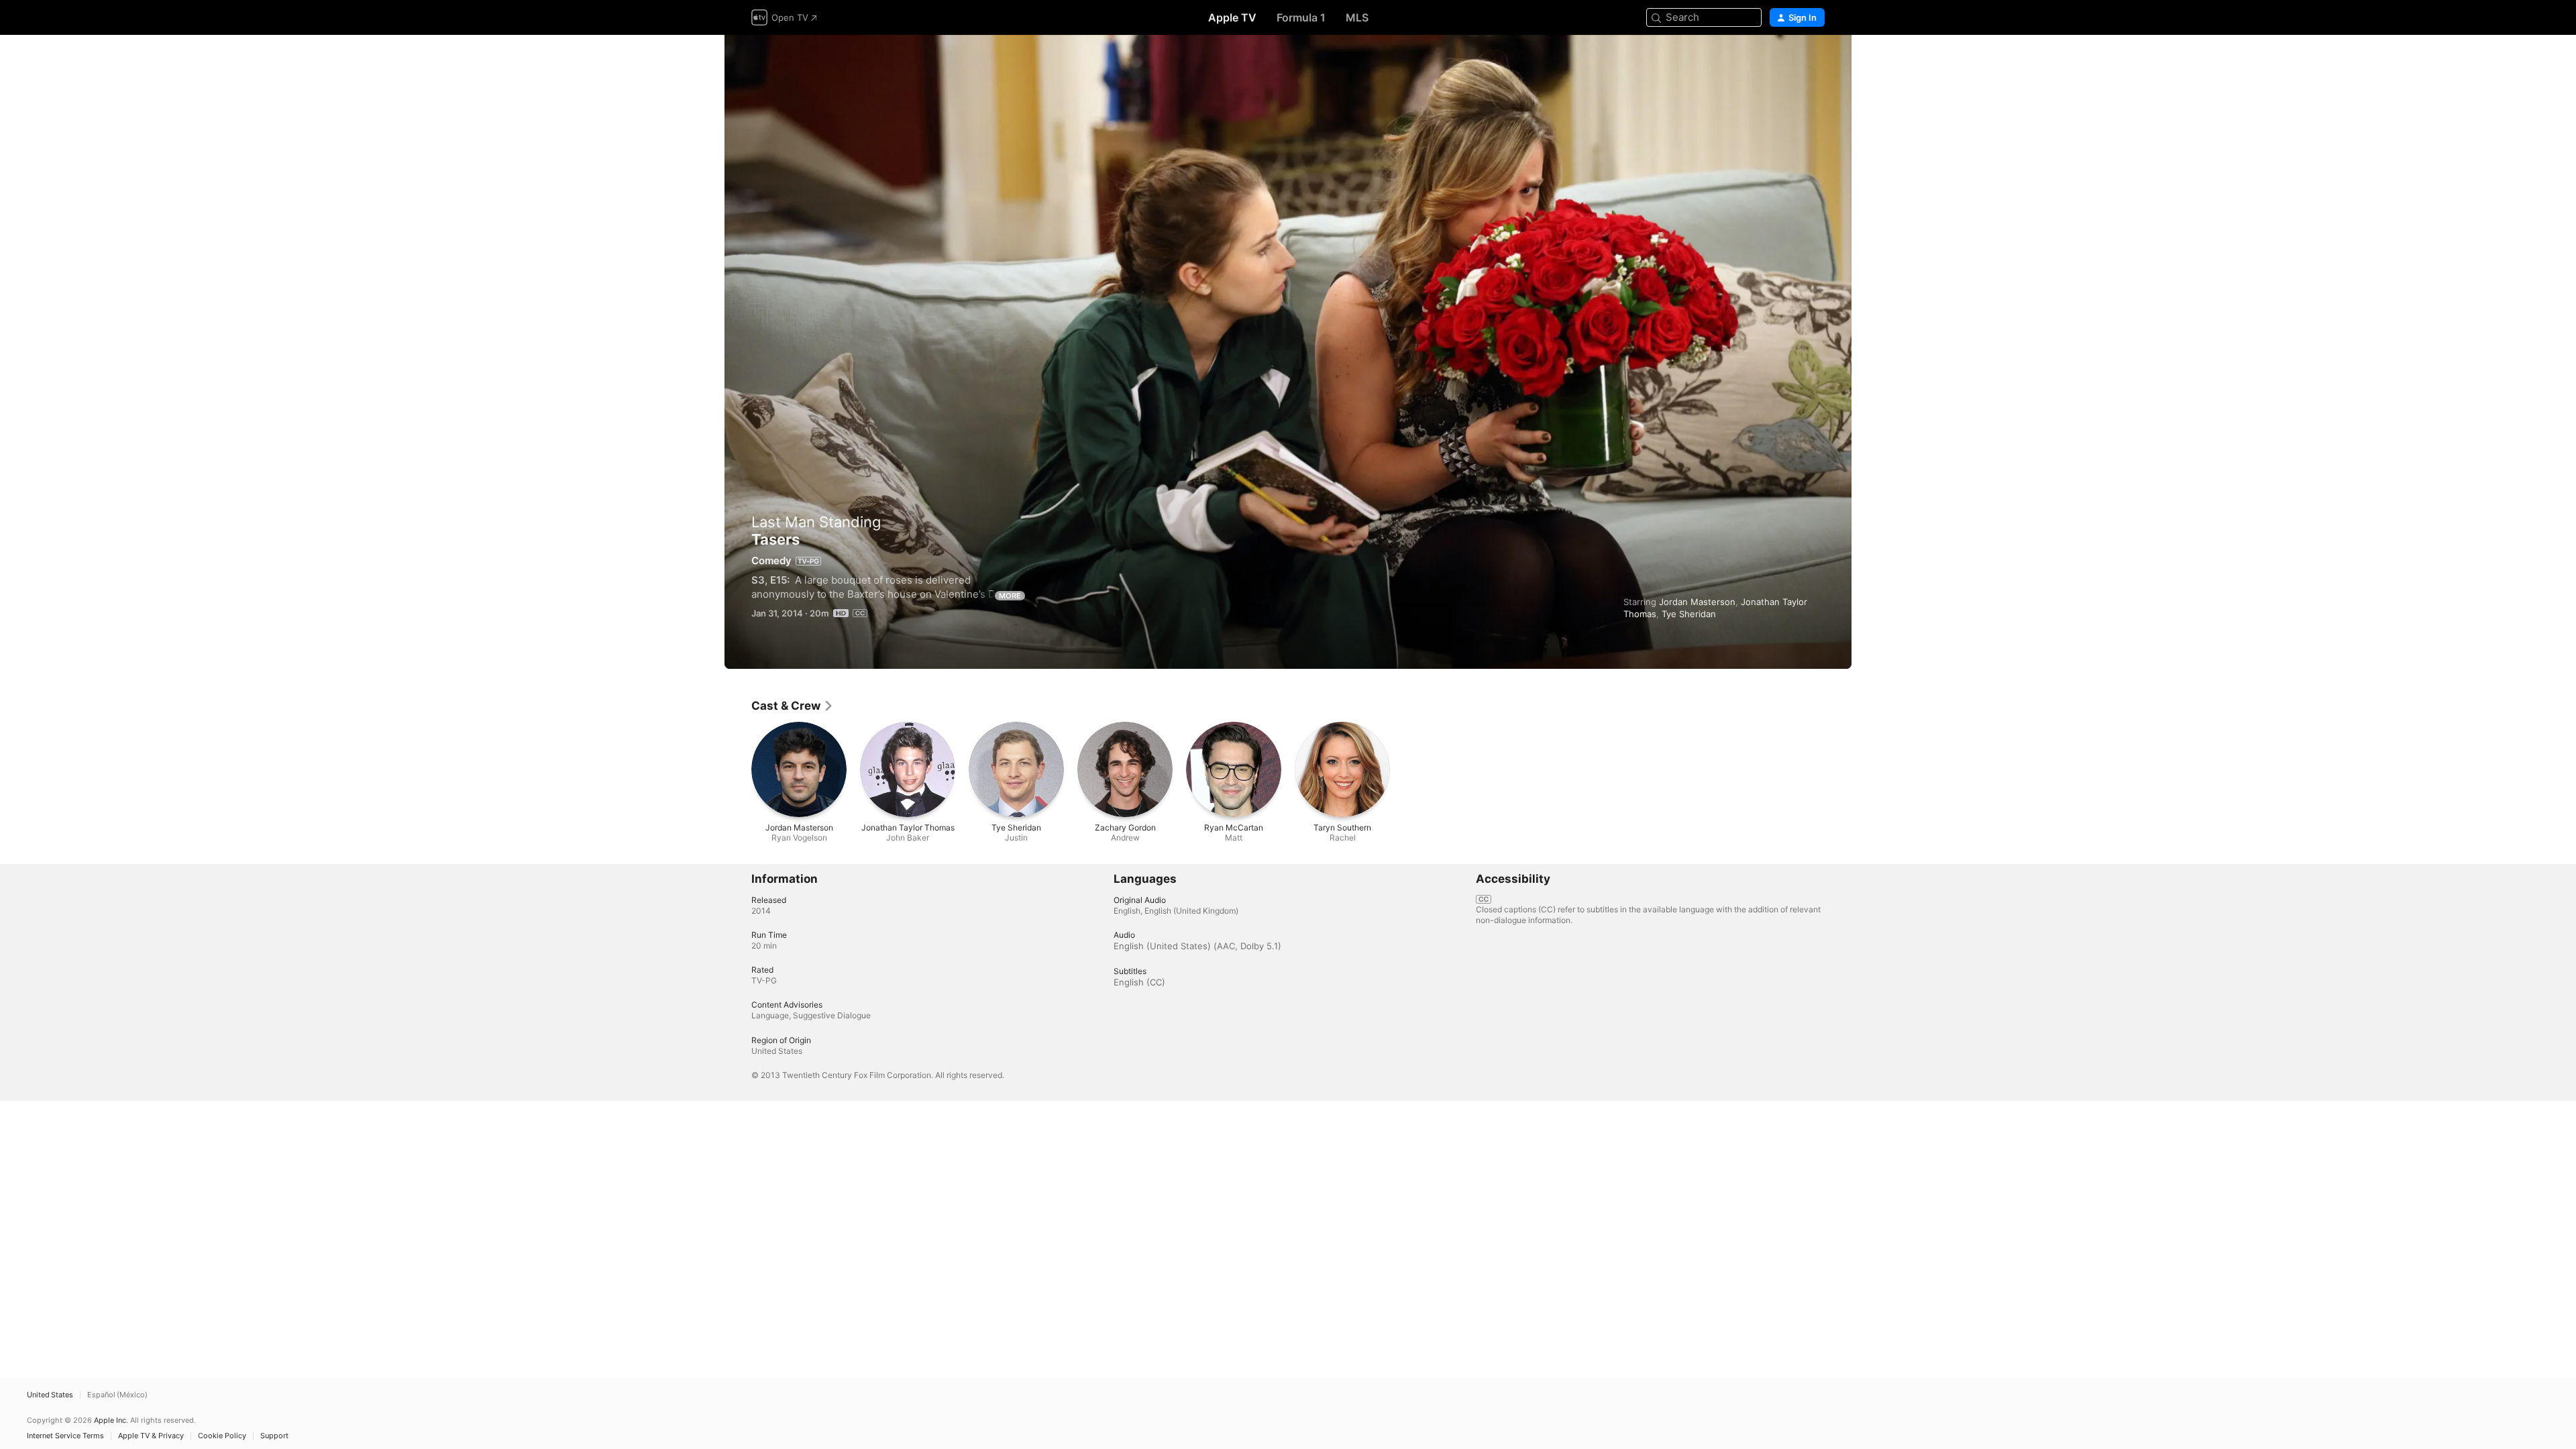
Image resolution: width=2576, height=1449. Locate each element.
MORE (1010, 596)
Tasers (1288, 352)
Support (274, 1436)
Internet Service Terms (65, 1436)
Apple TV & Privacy (151, 1436)
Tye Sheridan (1689, 614)
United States (50, 1395)
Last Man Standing (816, 522)
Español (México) (117, 1395)
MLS (1357, 17)
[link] (793, 706)
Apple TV (1232, 17)
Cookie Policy (222, 1436)
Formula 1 (1301, 17)
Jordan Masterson (1697, 602)
